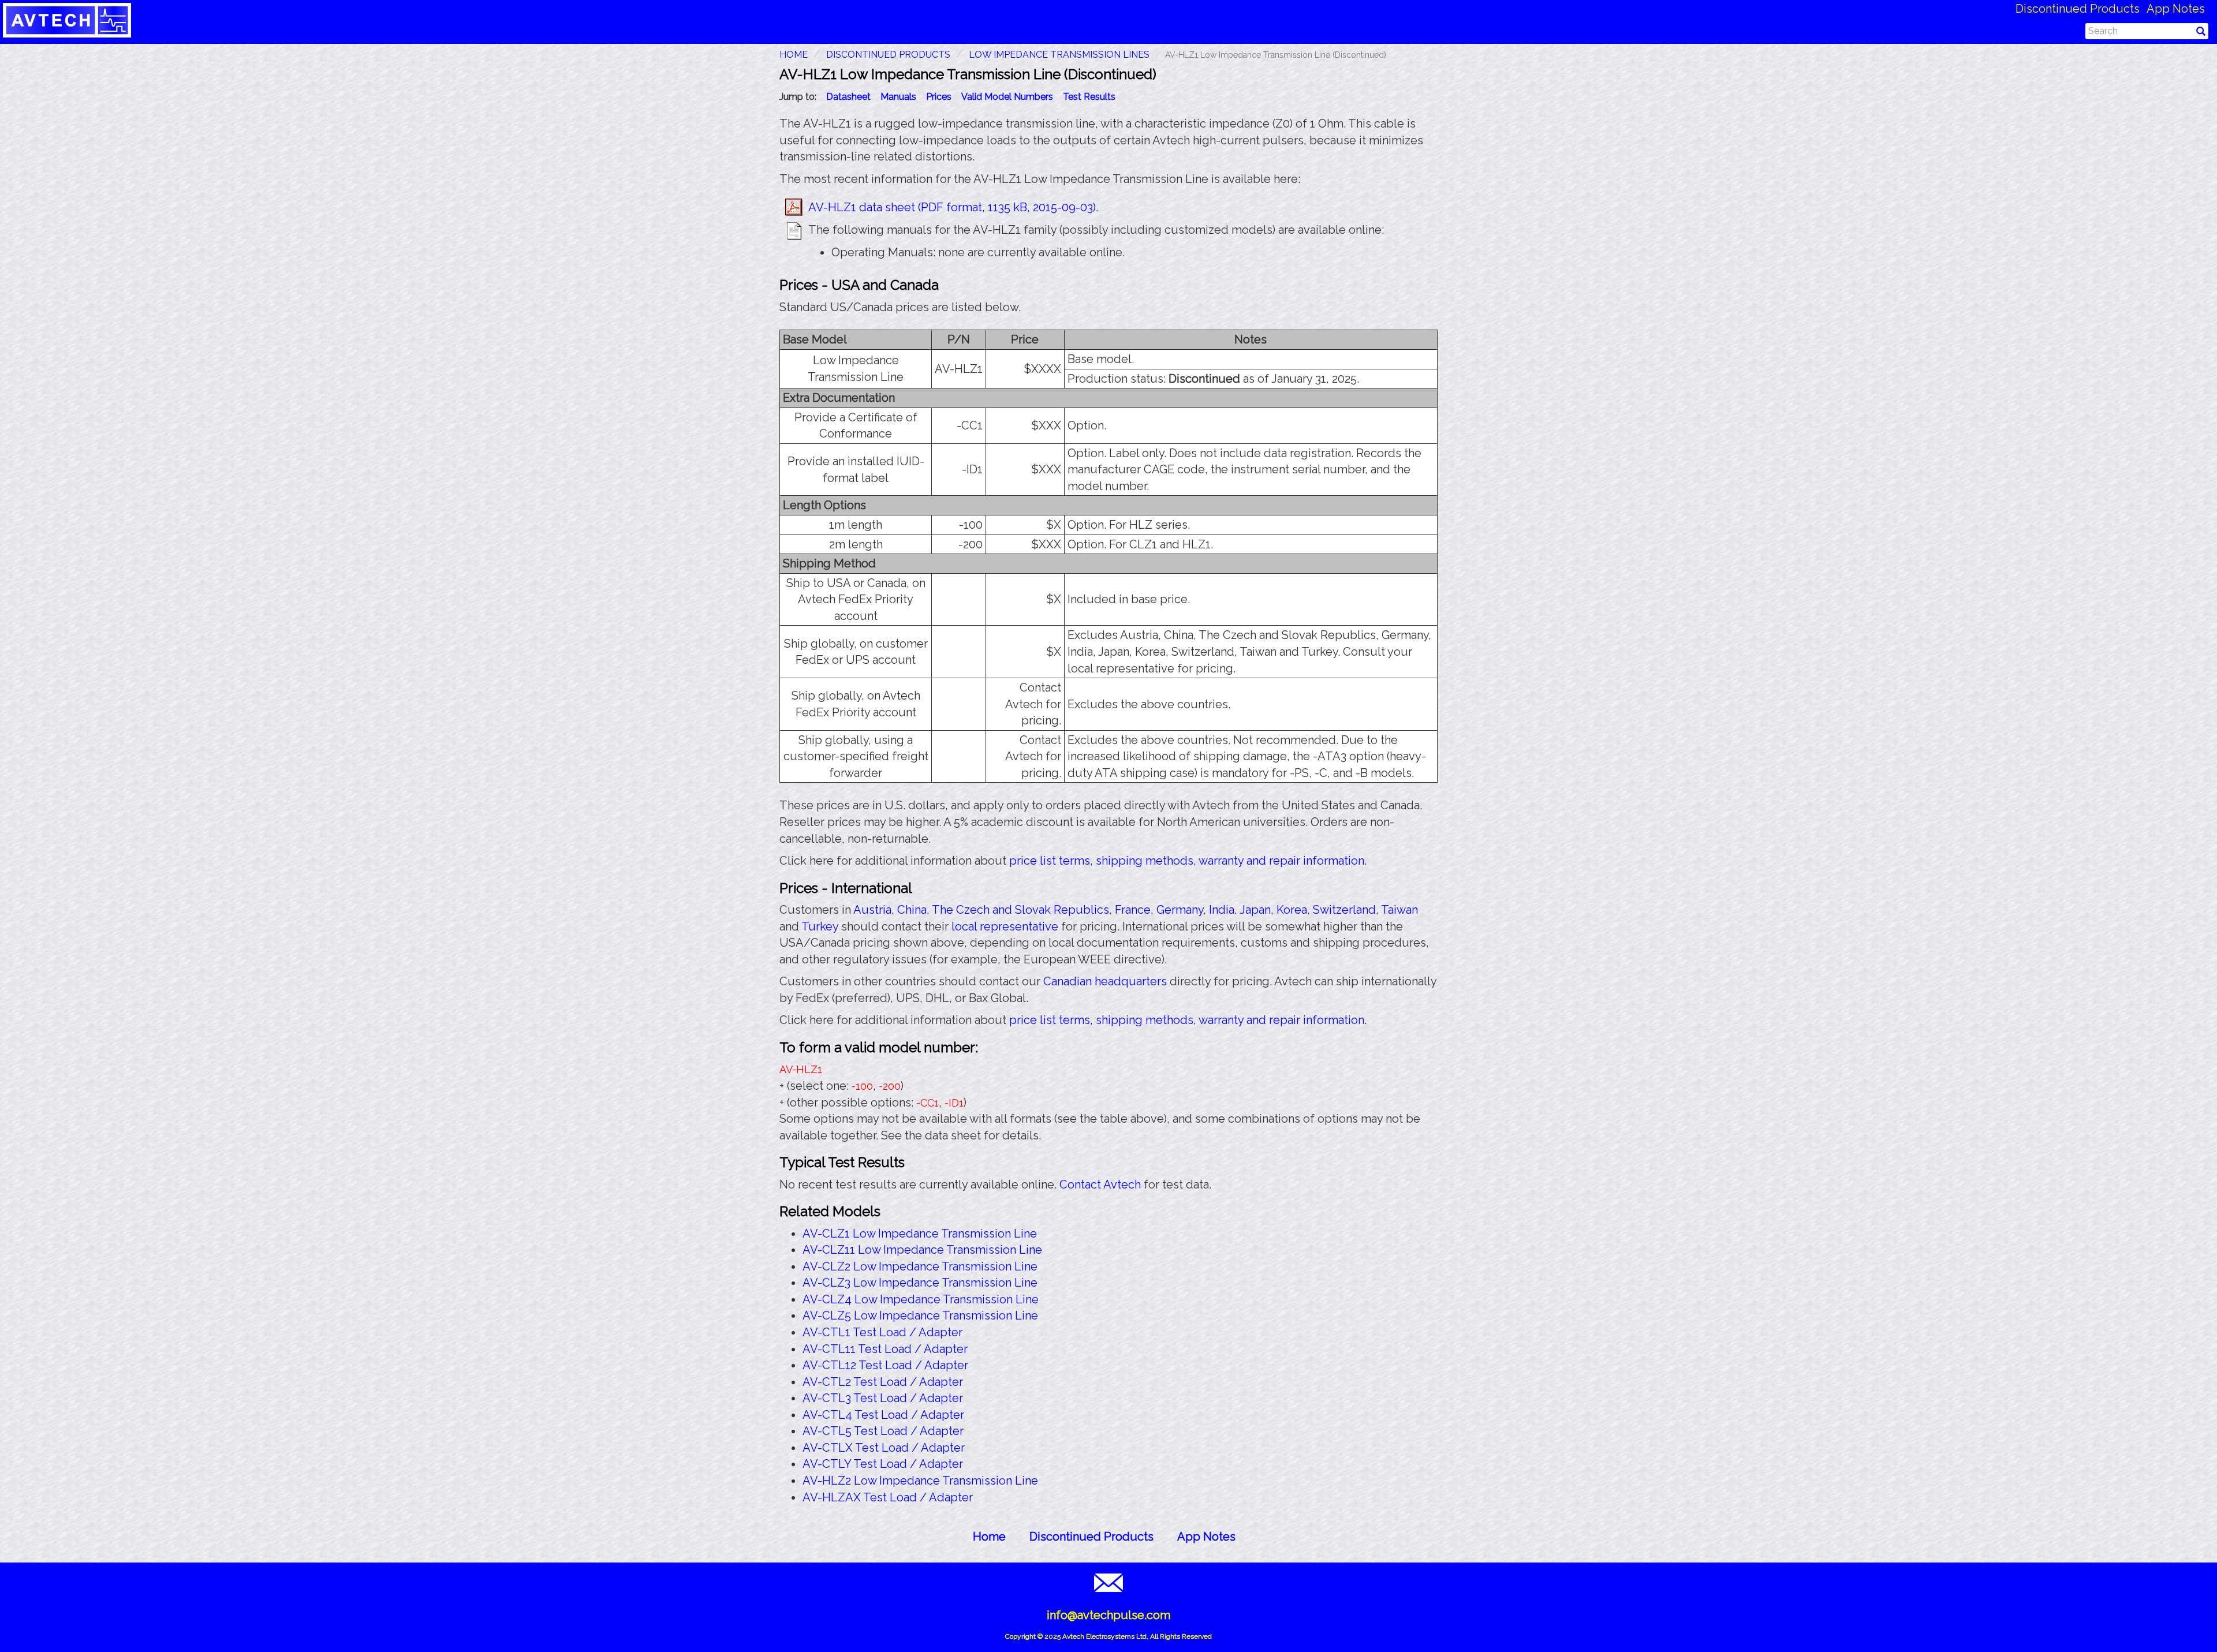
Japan (1255, 910)
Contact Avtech (1100, 1184)
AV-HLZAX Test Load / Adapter (888, 1497)
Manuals (898, 97)
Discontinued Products (2078, 9)
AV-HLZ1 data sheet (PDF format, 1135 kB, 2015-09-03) (952, 207)
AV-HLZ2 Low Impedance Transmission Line (920, 1481)
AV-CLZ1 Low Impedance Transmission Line (920, 1234)
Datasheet (848, 97)
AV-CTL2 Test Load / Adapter (883, 1382)
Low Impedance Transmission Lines (1059, 55)
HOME (794, 55)
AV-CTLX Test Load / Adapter (884, 1448)
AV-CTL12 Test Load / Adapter (885, 1365)
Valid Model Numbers (1007, 97)
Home (989, 1537)
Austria (872, 910)
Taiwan (1399, 910)
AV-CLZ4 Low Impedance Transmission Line (921, 1299)
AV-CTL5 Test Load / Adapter (883, 1431)
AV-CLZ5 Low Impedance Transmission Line (920, 1315)
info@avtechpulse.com (1108, 1615)
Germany (1180, 910)
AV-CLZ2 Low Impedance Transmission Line (920, 1266)
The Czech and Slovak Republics (1020, 910)
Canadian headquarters (1105, 981)
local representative (1005, 926)
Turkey (820, 926)
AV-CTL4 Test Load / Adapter (883, 1415)
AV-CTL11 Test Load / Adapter (885, 1349)
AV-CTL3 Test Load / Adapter (883, 1398)
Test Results (1089, 97)
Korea (1292, 910)
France (1133, 910)
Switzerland (1344, 910)
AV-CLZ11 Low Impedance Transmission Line (922, 1250)
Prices (939, 97)
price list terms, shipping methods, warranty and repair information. (1188, 861)
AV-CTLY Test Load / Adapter (883, 1464)
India (1222, 910)
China (912, 910)
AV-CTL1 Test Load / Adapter (882, 1332)
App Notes (2176, 9)
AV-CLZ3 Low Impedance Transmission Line (920, 1283)
